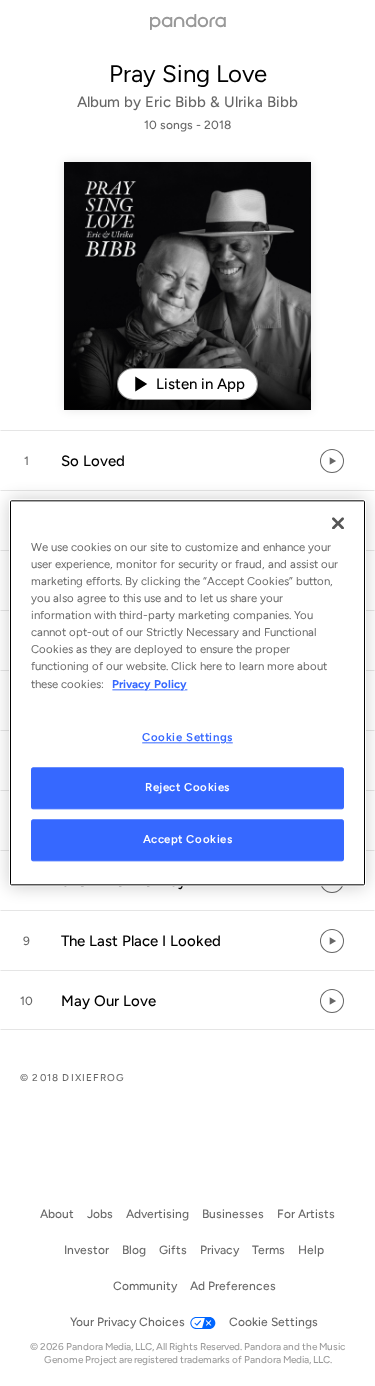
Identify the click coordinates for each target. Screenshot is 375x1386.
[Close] (338, 523)
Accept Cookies (188, 840)
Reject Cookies (187, 788)
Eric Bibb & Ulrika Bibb (221, 102)
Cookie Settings (187, 737)
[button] (187, 461)
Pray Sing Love (188, 73)
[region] (187, 692)
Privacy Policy (149, 684)
